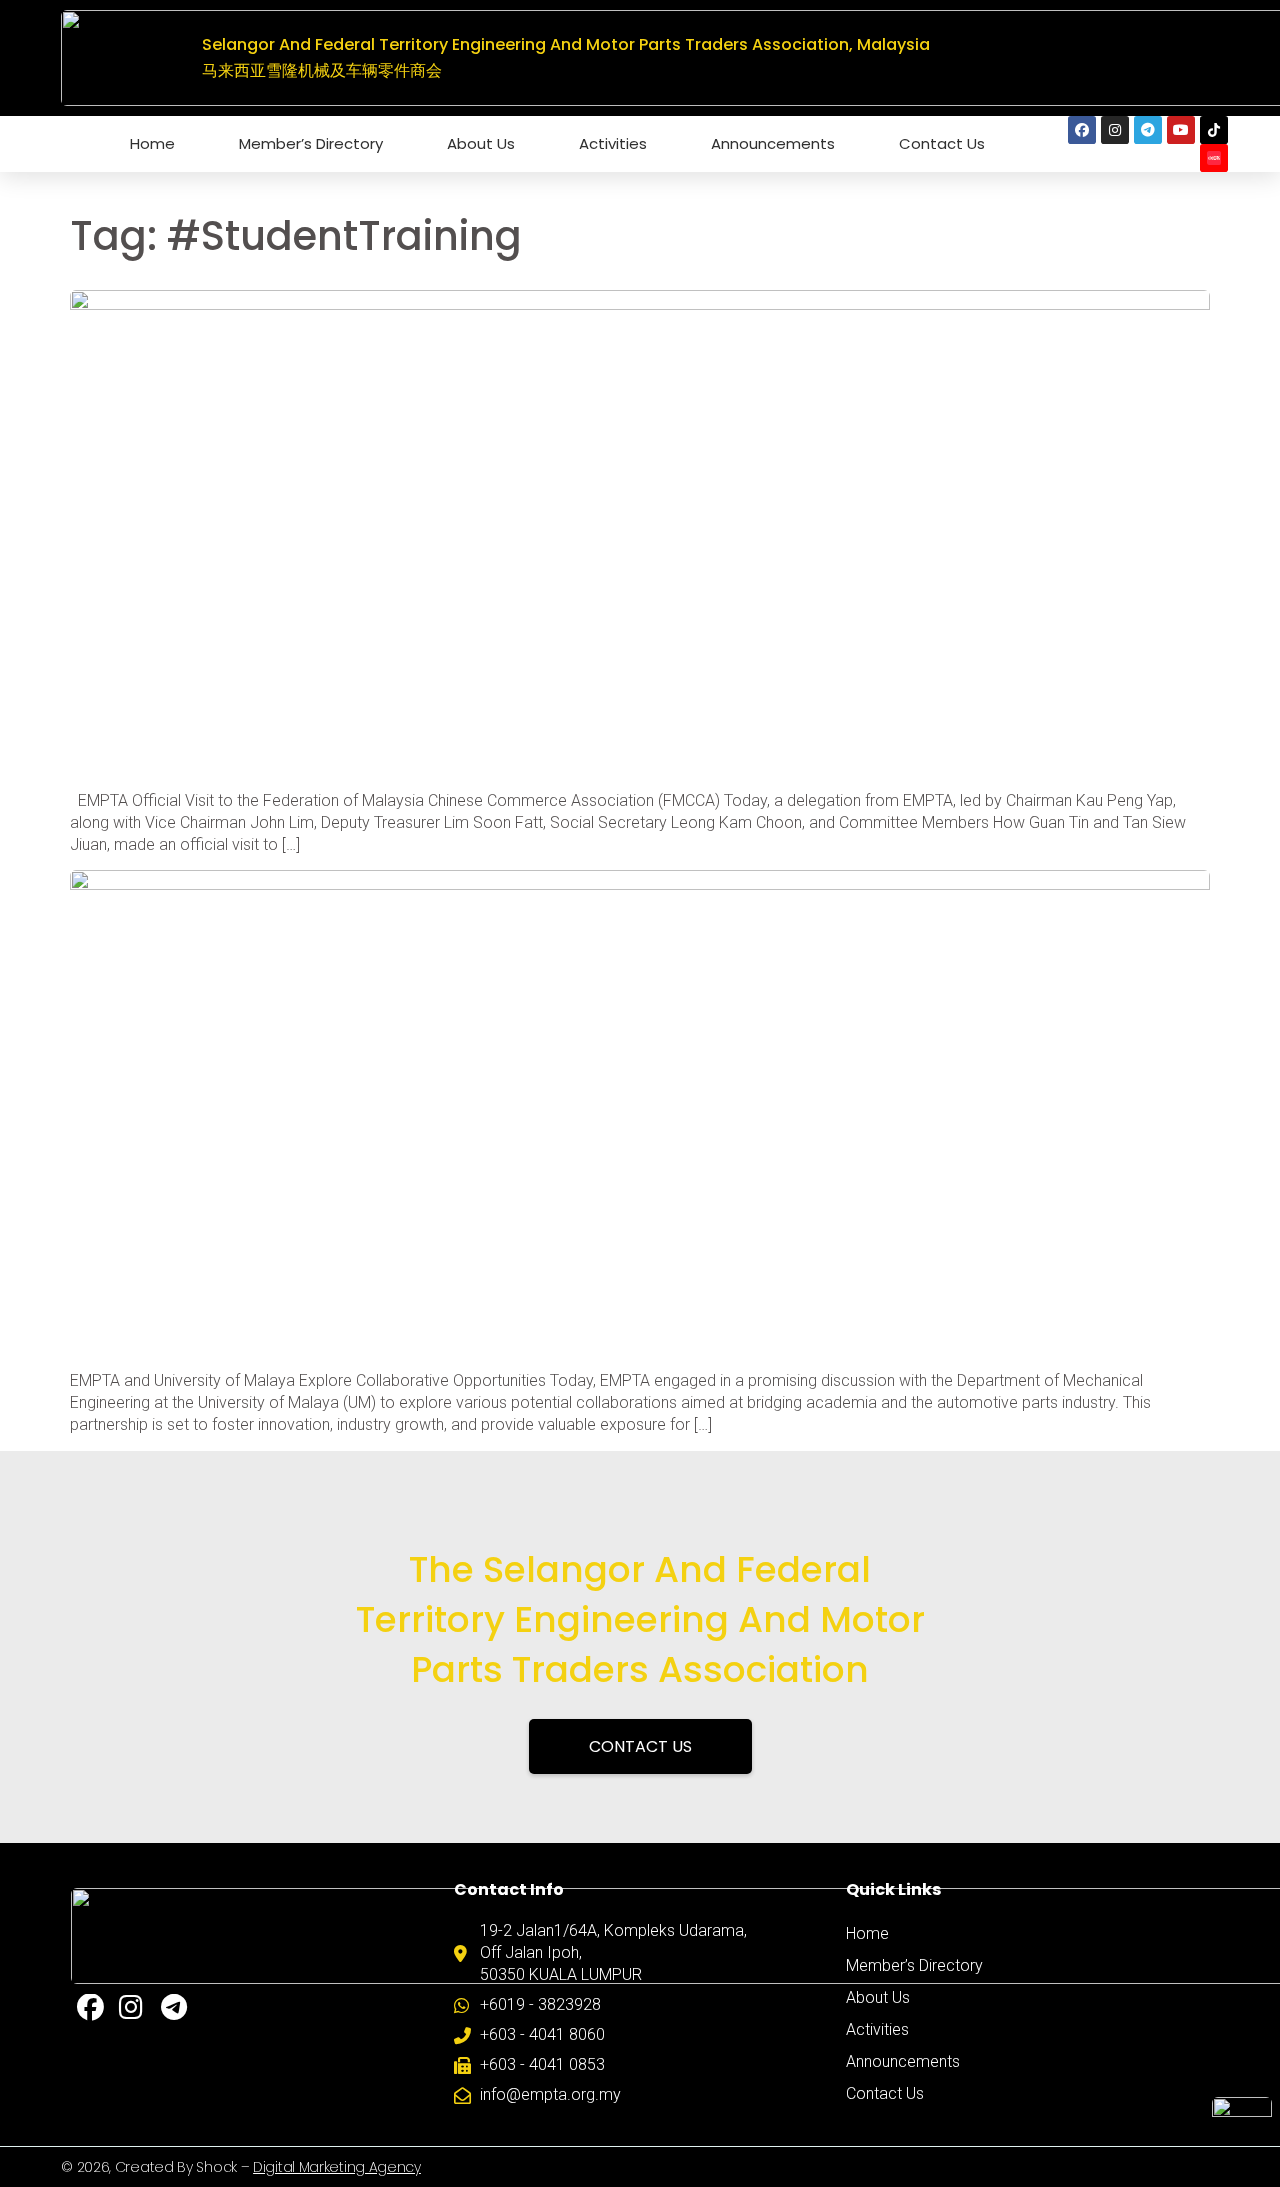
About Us (481, 143)
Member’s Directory (311, 143)
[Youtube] (1181, 130)
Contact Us (942, 143)
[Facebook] (1082, 130)
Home (152, 143)
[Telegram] (1148, 130)
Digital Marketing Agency (337, 2167)
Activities (613, 143)
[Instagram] (1115, 130)
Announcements (773, 143)
